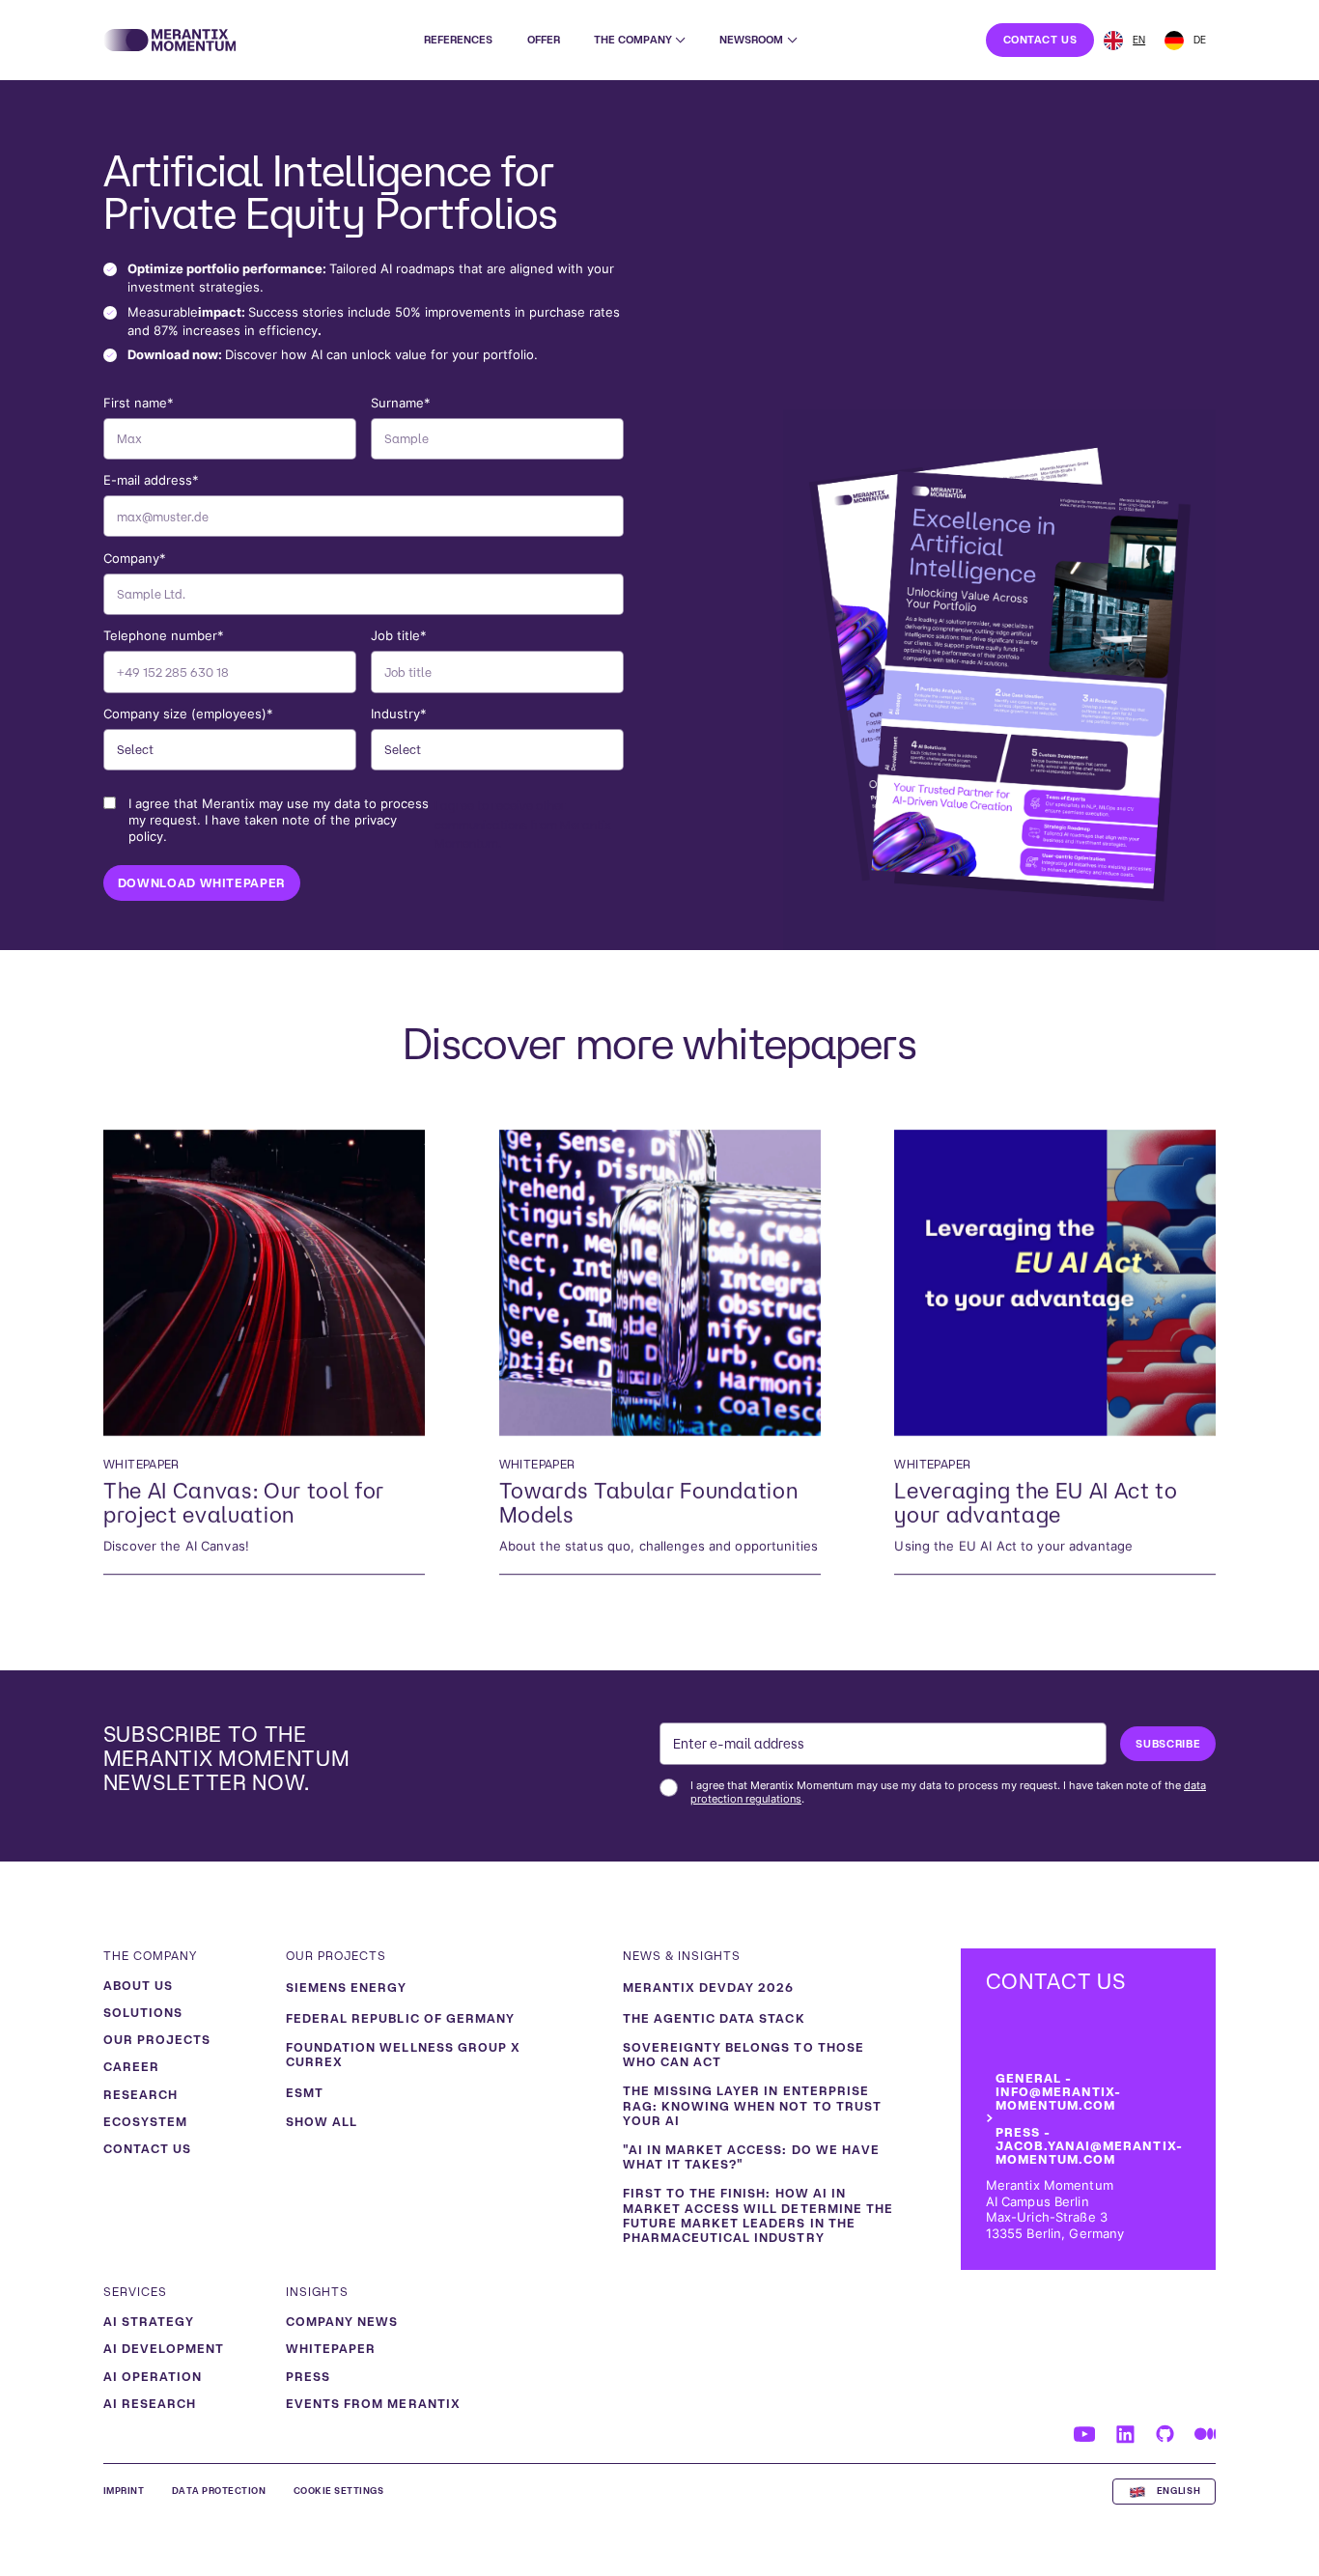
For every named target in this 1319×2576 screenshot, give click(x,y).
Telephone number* (164, 636)
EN (1139, 40)
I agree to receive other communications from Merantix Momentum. (370, 823)
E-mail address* (151, 480)
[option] (1185, 41)
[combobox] (1124, 41)
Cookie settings (338, 2491)
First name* (139, 403)
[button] (640, 40)
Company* (135, 559)
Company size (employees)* (188, 714)
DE (1200, 40)
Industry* (399, 714)
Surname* (401, 403)
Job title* (399, 636)
